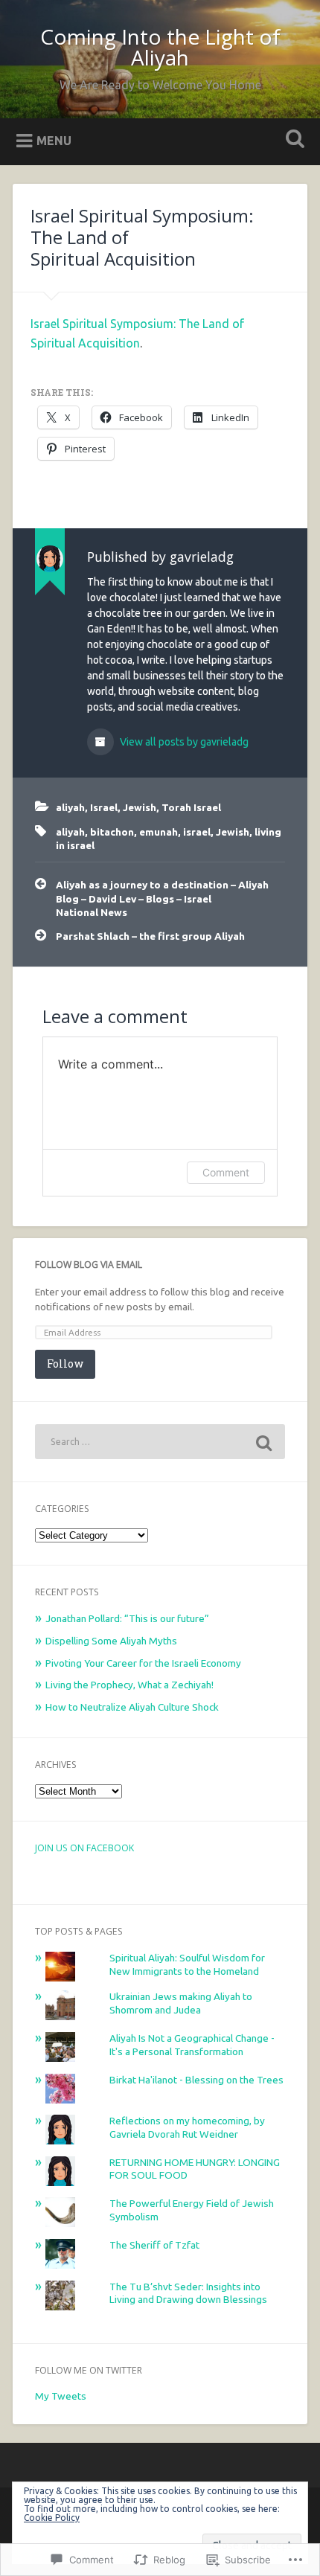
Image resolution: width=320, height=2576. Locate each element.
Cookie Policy (52, 2518)
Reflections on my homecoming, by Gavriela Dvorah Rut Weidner (187, 2127)
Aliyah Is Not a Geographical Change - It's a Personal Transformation (192, 2045)
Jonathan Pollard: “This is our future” (127, 1618)
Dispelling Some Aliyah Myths (111, 1641)
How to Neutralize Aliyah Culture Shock (132, 1707)
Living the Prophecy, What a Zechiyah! (129, 1685)
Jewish (140, 807)
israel (197, 832)
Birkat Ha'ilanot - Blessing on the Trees (196, 2080)
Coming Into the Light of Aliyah (160, 47)
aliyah (70, 807)
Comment (226, 1172)
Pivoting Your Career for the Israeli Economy (143, 1663)
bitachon (112, 832)
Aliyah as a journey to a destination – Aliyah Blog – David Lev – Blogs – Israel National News (162, 898)
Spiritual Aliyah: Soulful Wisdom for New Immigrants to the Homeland (187, 1964)
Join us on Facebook (84, 1848)
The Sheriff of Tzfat (154, 2245)
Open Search (292, 140)
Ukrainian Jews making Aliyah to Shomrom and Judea (181, 2003)
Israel (104, 807)
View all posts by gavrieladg (183, 742)
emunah (159, 832)
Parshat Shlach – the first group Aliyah (150, 936)
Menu (54, 140)
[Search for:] (160, 1442)
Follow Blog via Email (89, 1265)
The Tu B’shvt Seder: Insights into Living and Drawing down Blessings (188, 2293)
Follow (65, 1364)
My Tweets (61, 2396)
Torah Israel (191, 807)
